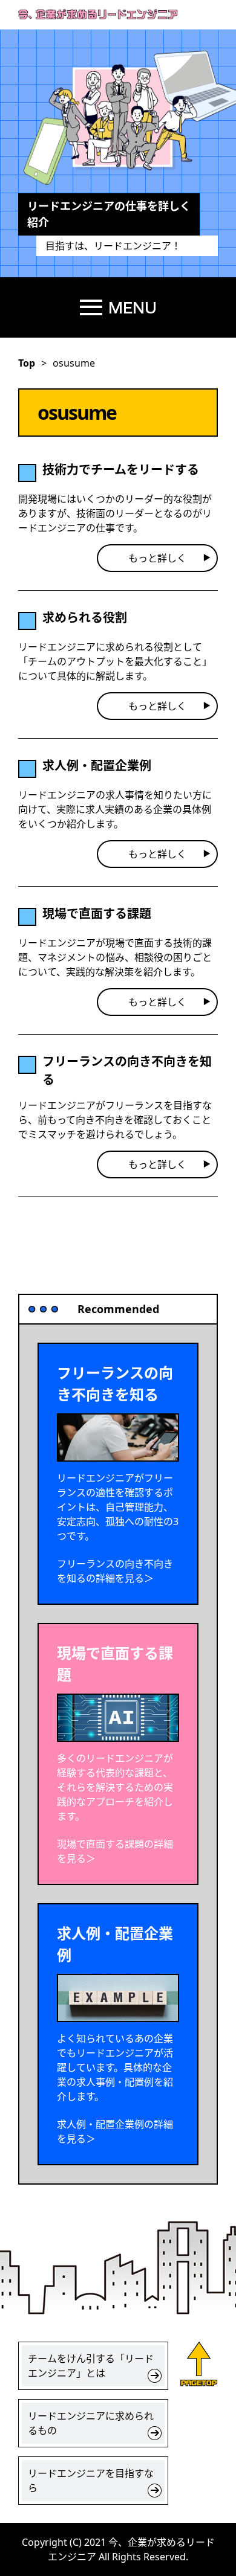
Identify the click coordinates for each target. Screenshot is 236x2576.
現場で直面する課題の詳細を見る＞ (115, 1851)
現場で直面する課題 (97, 914)
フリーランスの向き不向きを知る (127, 1071)
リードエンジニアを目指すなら (91, 2481)
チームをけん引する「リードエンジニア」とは (91, 2366)
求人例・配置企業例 (97, 766)
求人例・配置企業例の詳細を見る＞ (115, 2131)
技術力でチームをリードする (121, 470)
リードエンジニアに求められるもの (91, 2423)
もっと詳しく (157, 558)
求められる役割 (85, 618)
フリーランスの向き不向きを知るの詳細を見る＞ (115, 1571)
